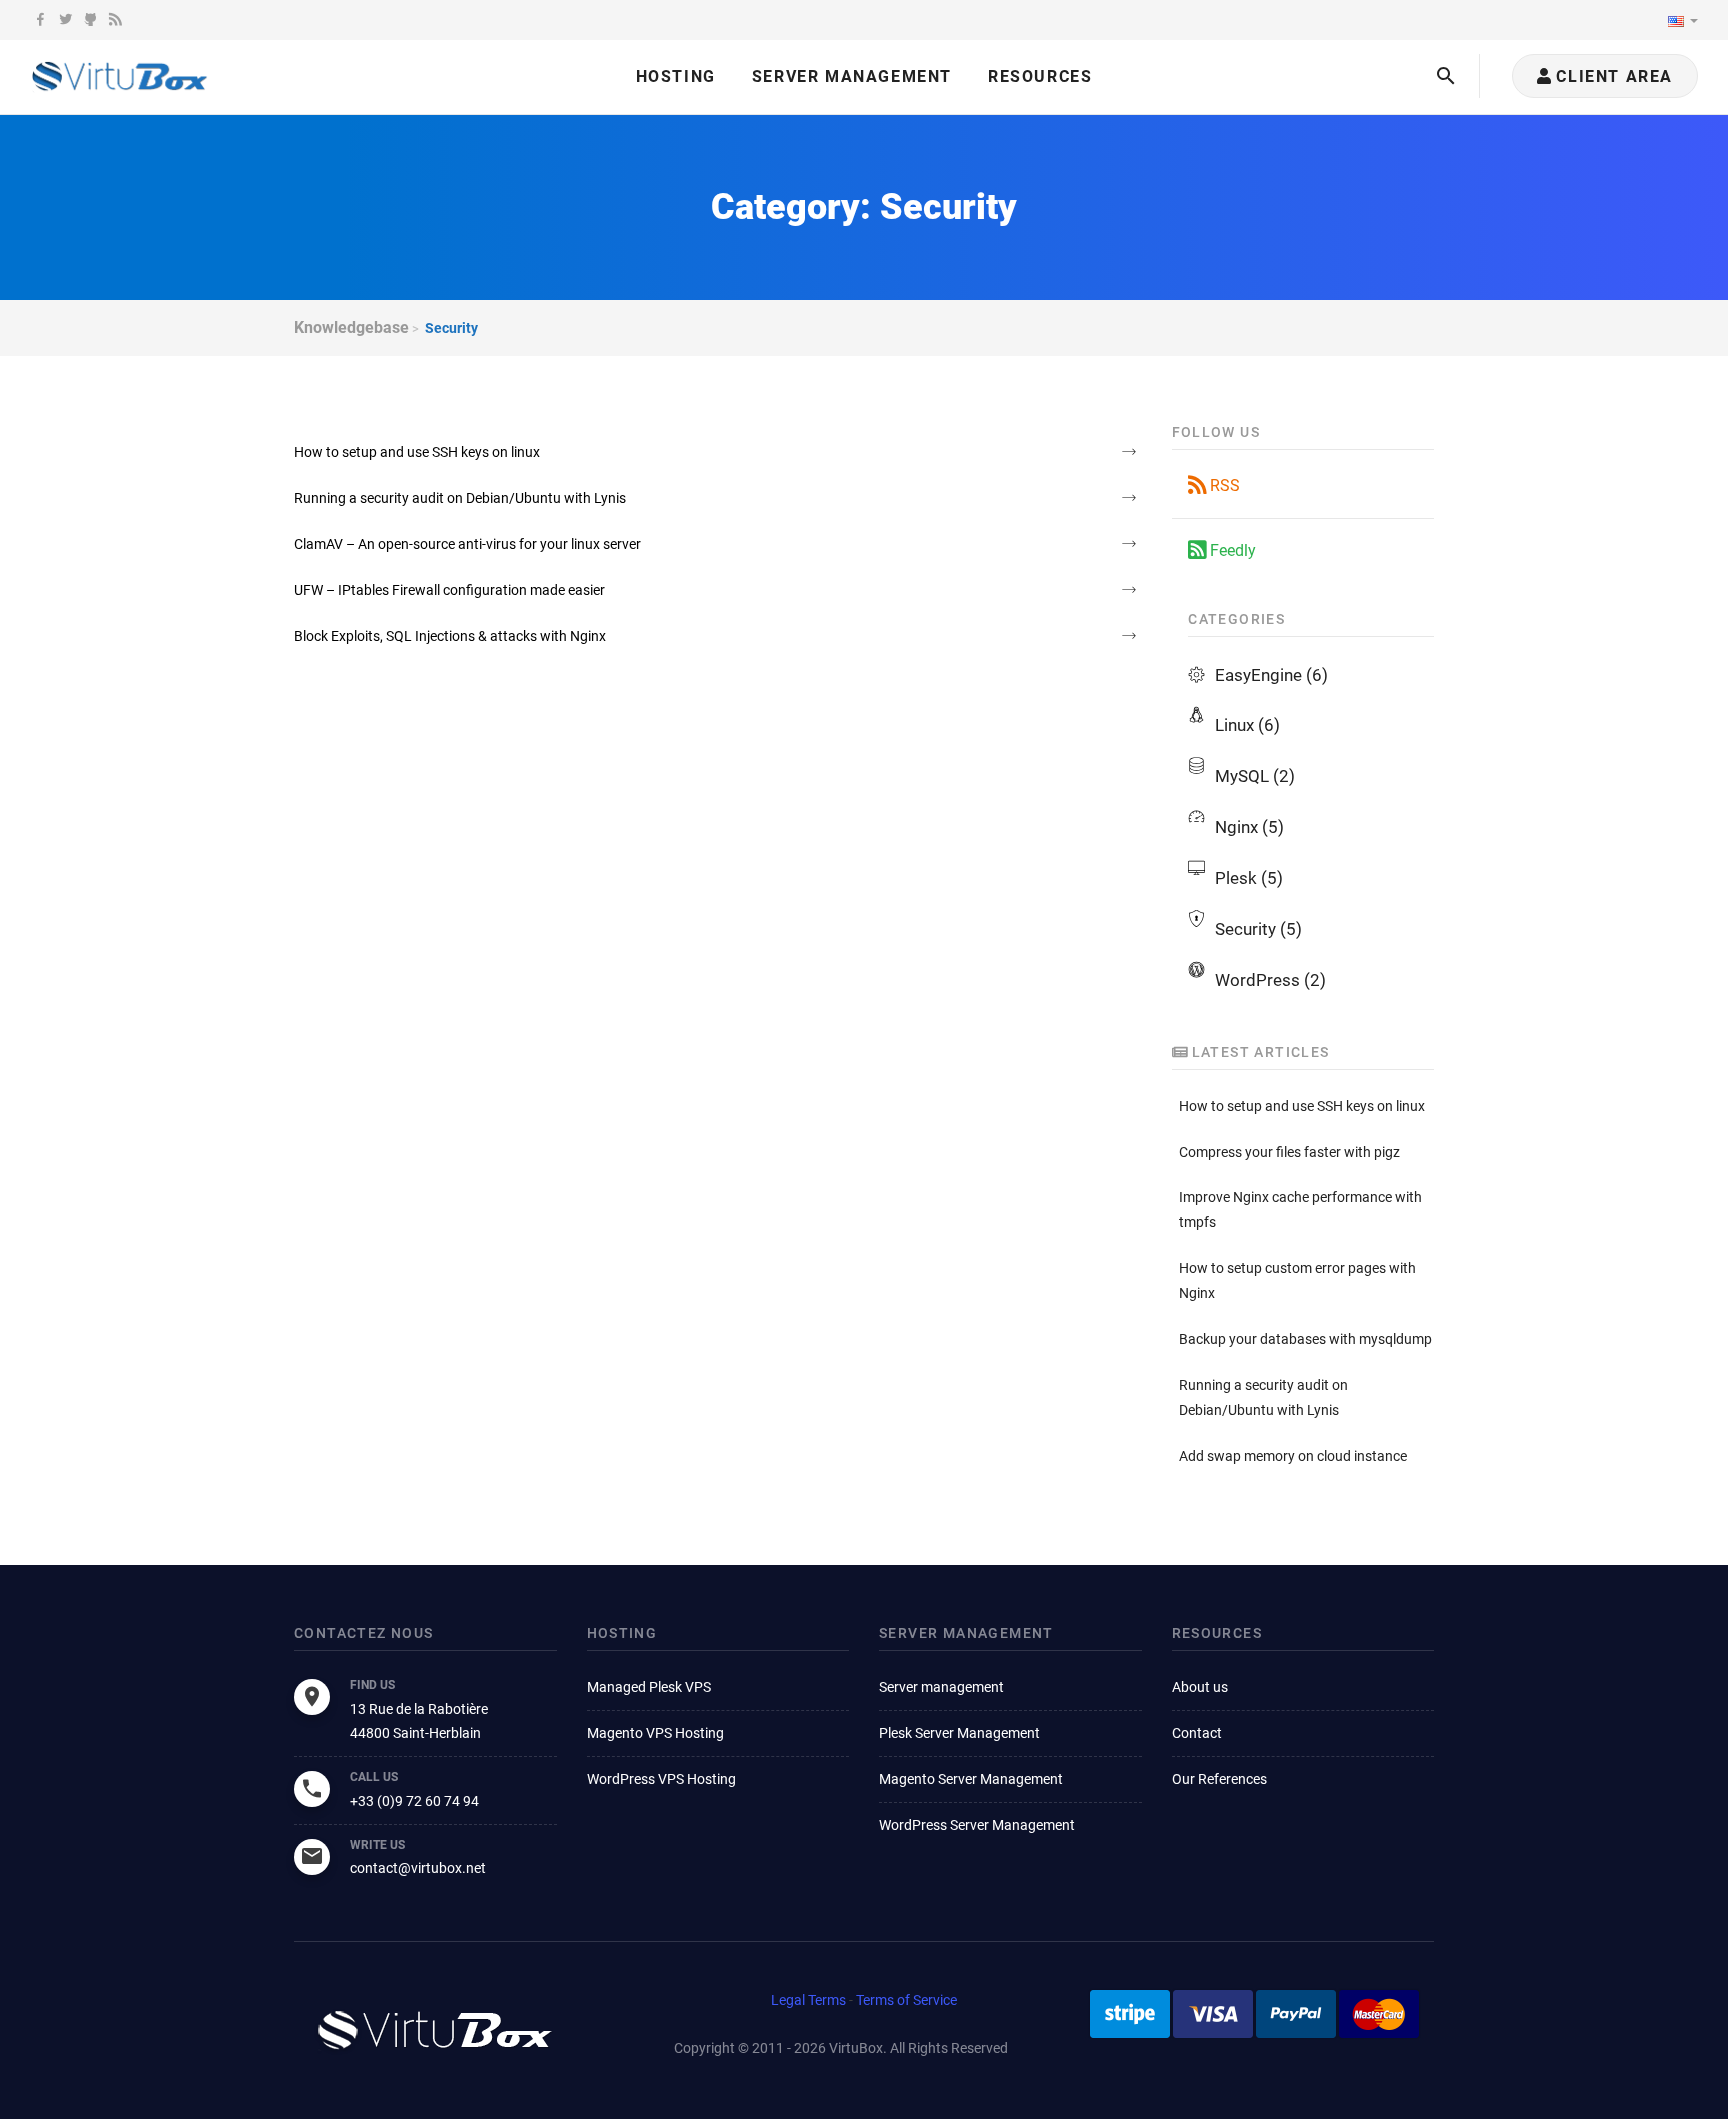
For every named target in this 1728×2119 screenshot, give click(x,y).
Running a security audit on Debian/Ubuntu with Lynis (460, 498)
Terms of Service (906, 2000)
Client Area (1612, 76)
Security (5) (1258, 929)
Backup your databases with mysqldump (1305, 1339)
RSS (1223, 485)
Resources (1040, 76)
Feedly (1231, 550)
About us (1200, 1687)
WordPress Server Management (977, 1825)
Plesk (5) (1249, 878)
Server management (941, 1687)
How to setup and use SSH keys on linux (417, 452)
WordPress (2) (1270, 980)
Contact (1197, 1733)
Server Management (852, 76)
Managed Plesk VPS (649, 1687)
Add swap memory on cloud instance (1293, 1456)
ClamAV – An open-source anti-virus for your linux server (467, 544)
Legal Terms (808, 2000)
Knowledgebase (351, 327)
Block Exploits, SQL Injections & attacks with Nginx (450, 636)
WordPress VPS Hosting (661, 1779)
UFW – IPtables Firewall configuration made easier (449, 590)
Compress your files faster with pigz (1289, 1152)
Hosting (676, 76)
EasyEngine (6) (1271, 675)
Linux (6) (1247, 725)
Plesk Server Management (959, 1733)
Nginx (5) (1249, 827)
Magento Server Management (971, 1779)
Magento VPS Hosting (655, 1733)
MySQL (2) (1255, 776)
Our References (1219, 1779)
